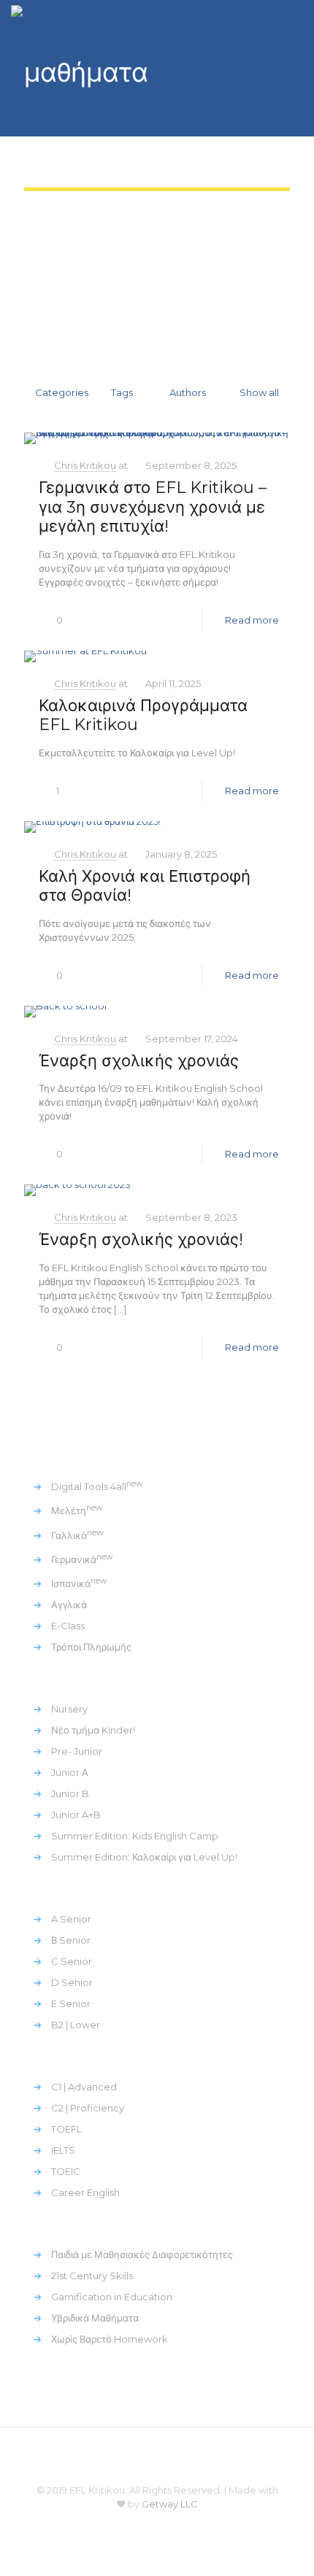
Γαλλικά (77, 1535)
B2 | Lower (76, 2025)
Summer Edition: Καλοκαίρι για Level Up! (144, 1857)
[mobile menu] (294, 22)
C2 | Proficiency (88, 2108)
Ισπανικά (79, 1583)
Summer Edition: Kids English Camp (135, 1836)
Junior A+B (76, 1815)
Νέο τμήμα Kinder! (93, 1730)
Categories (62, 392)
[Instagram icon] (187, 2525)
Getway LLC (170, 2504)
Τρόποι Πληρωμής (91, 1647)
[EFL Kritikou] (41, 22)
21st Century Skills (92, 2276)
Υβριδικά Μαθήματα (95, 2318)
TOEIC (66, 2171)
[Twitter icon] (147, 2525)
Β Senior (71, 1940)
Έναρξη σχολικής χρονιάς (139, 1061)
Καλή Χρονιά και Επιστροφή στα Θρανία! (145, 886)
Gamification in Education (112, 2297)
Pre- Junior (77, 1751)
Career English (85, 2192)
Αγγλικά (69, 1605)
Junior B (70, 1793)
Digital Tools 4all (97, 1486)
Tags (122, 392)
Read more (252, 620)
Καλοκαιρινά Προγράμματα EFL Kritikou (143, 715)
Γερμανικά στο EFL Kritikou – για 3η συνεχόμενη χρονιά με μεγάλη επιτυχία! (153, 507)
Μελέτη (77, 1510)
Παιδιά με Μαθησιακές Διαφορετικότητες (142, 2254)
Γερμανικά (82, 1559)
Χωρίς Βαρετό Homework (110, 2339)
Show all (259, 392)
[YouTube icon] (167, 2525)
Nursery (69, 1709)
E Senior (71, 2003)
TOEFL (66, 2129)
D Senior (72, 1982)
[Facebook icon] (127, 2525)
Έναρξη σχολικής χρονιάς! (141, 1239)
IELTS (63, 2150)
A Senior (71, 1919)
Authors (188, 392)
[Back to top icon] (157, 2457)
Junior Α (70, 1772)
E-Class (68, 1626)
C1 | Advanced (84, 2087)
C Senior (72, 1961)
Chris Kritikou (85, 465)
